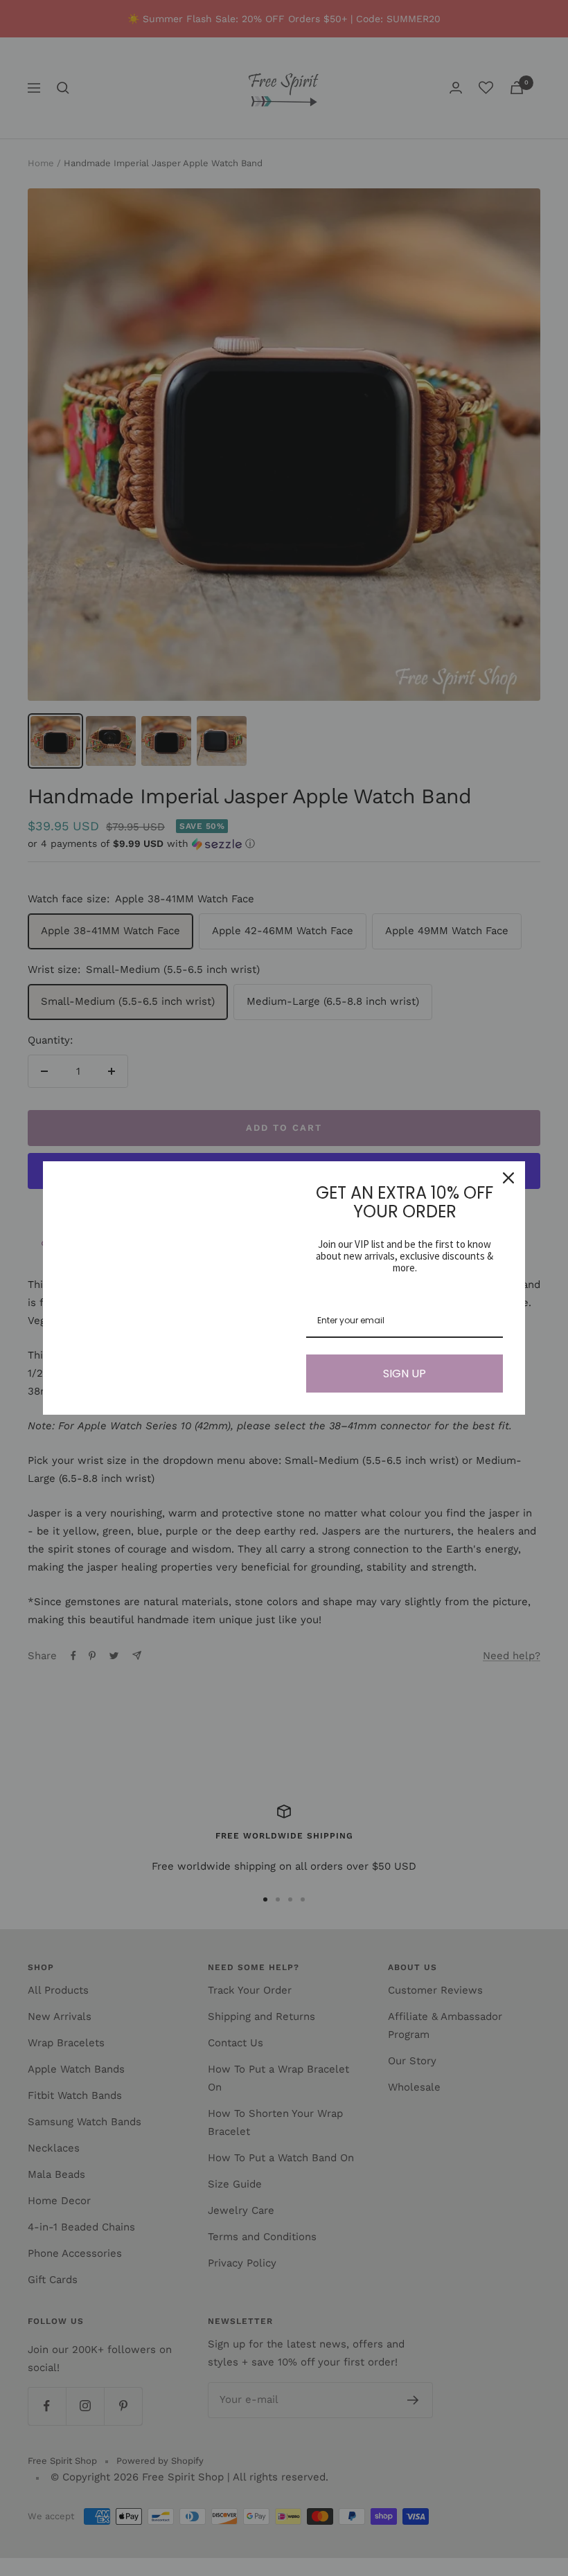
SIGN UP (405, 1374)
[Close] (508, 1178)
